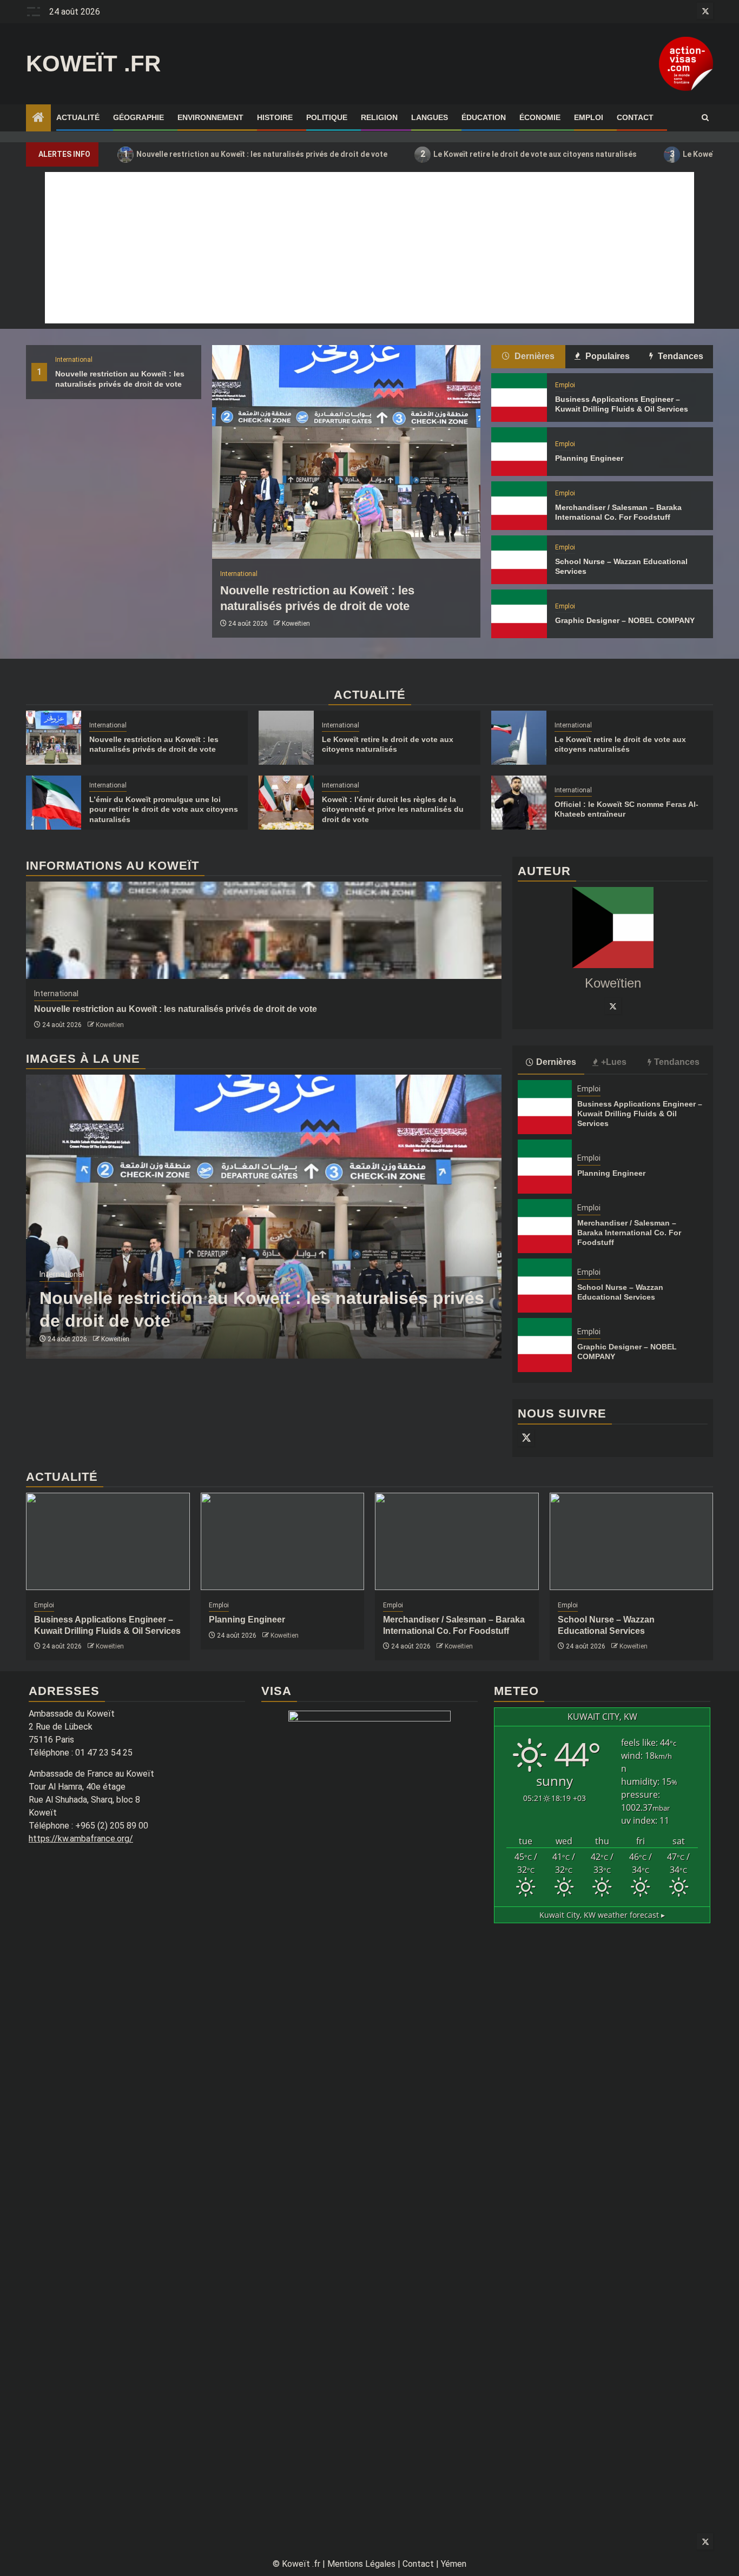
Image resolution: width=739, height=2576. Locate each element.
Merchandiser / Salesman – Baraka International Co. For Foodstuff (629, 1233)
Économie (540, 117)
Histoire (275, 117)
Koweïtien (296, 624)
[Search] (705, 118)
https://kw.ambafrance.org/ (81, 1839)
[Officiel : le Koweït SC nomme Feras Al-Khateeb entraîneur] (519, 803)
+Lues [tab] (614, 1062)
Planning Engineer (589, 458)
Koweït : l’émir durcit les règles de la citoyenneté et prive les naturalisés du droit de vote (393, 809)
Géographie (138, 117)
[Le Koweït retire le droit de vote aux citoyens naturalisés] (286, 738)
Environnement (210, 117)
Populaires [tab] (606, 356)
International (74, 360)
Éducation (484, 117)
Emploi (589, 117)
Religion (379, 117)
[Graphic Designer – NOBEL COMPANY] (519, 614)
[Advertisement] (369, 248)
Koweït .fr (93, 64)
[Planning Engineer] (519, 452)
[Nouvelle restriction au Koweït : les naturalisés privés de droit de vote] (346, 452)
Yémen (454, 2564)
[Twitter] (613, 1006)
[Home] (38, 118)
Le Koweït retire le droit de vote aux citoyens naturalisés (529, 154)
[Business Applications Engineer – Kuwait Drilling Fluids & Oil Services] (519, 398)
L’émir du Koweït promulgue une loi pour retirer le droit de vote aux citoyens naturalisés (164, 809)
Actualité (78, 117)
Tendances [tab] (679, 356)
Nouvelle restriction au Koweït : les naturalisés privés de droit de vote (256, 154)
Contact (635, 117)
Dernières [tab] (533, 356)
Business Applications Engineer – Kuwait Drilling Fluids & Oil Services (640, 1114)
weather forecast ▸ (602, 1915)
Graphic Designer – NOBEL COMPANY (625, 620)
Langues (430, 117)
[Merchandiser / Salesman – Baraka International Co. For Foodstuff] (519, 506)
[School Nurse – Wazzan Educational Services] (519, 560)
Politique (327, 117)
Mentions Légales (361, 2564)
